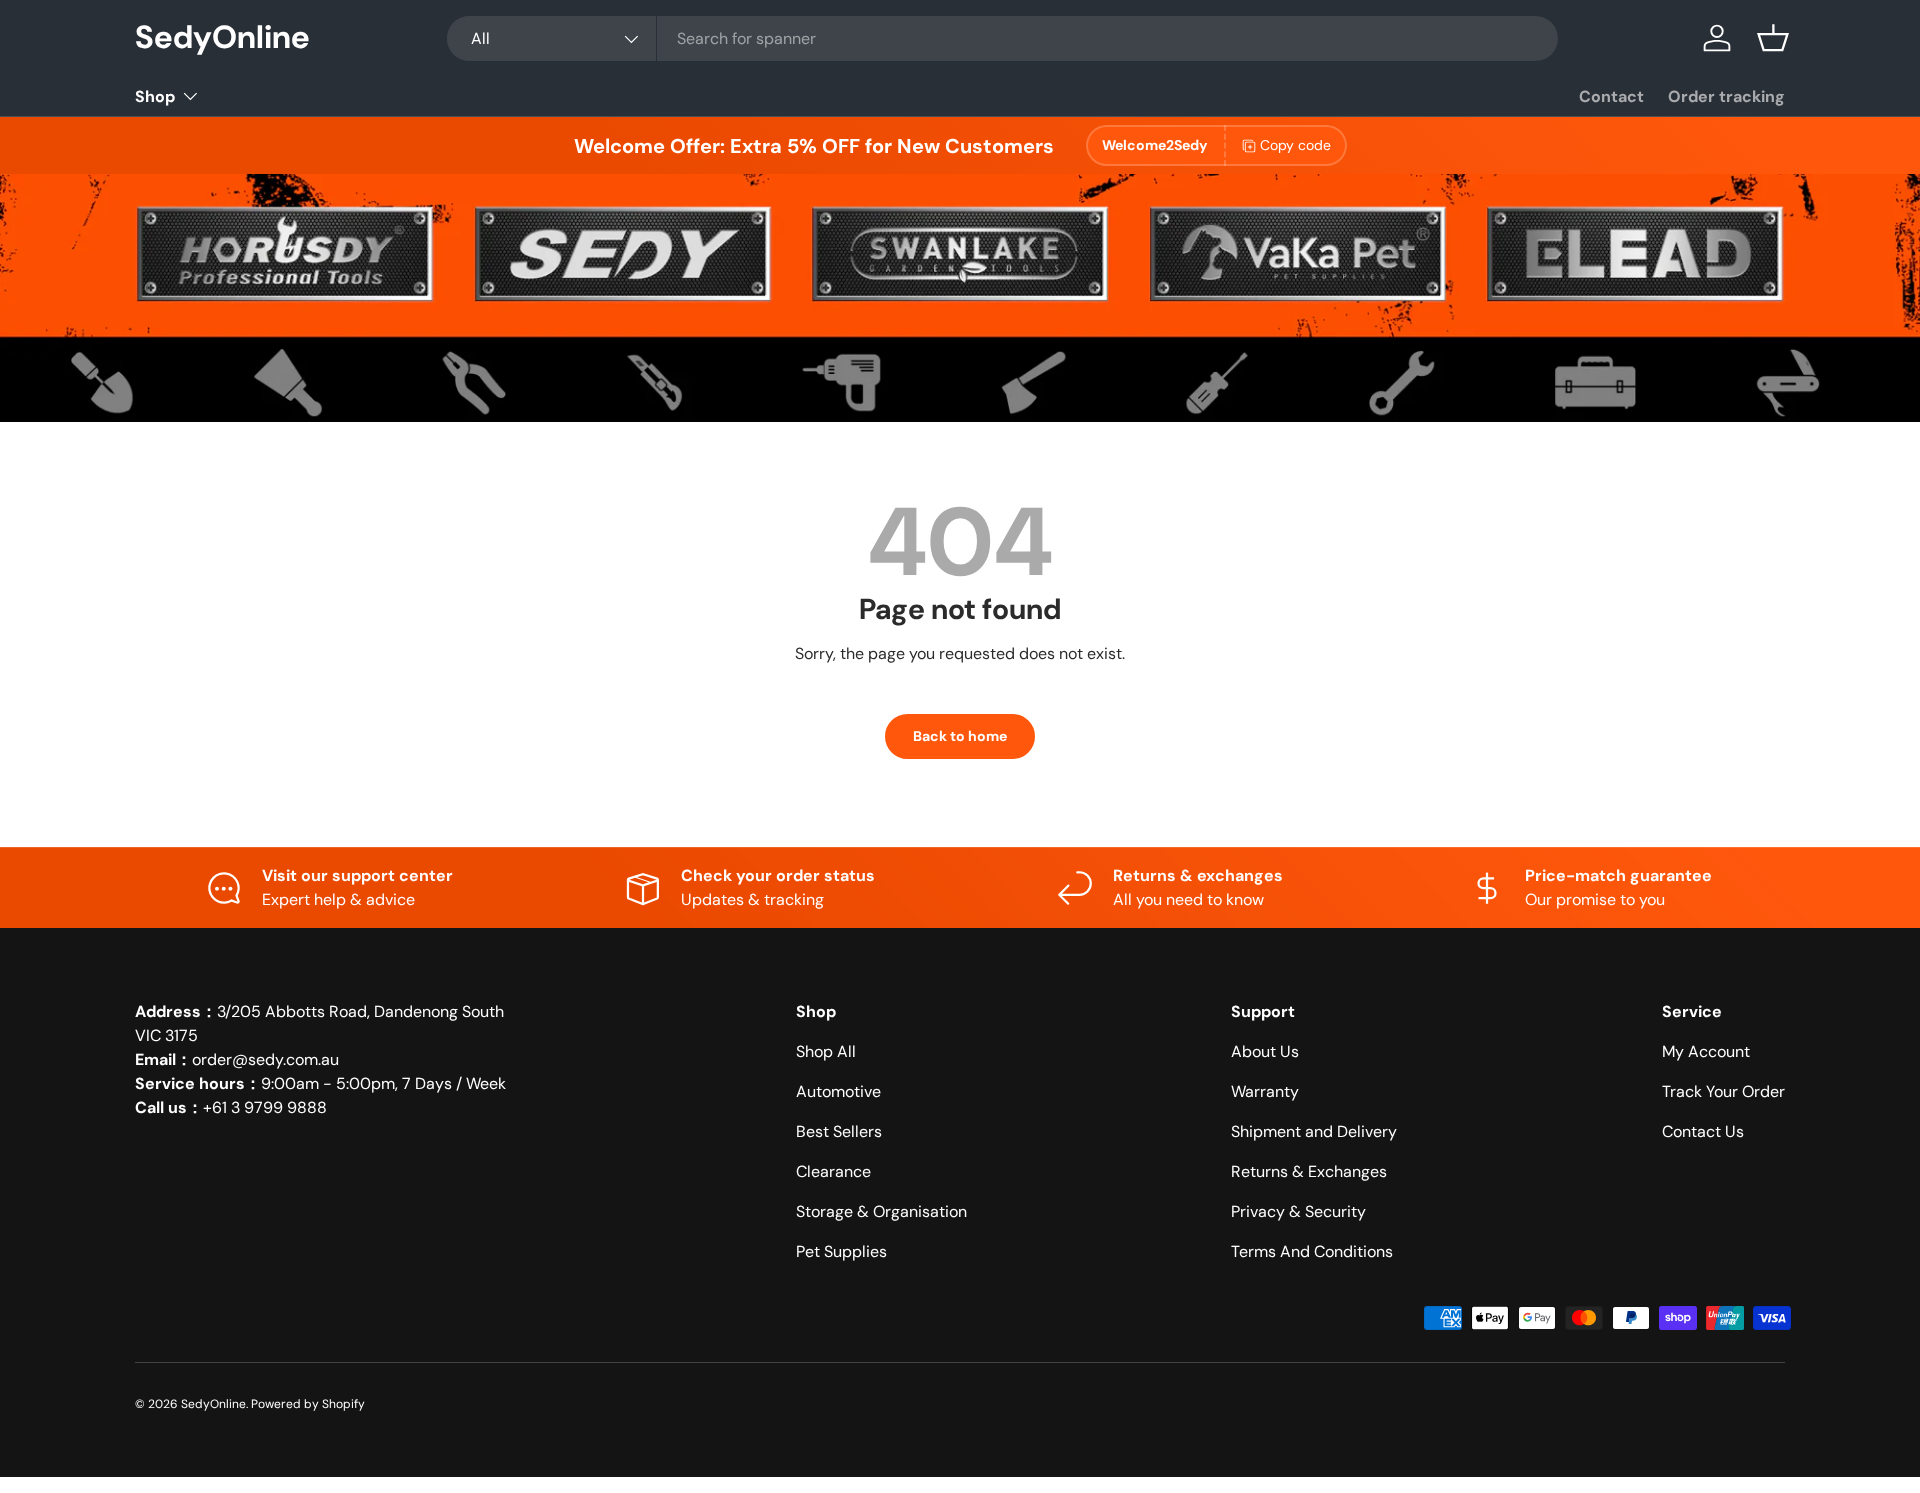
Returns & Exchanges (1309, 1171)
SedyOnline (213, 1404)
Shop (155, 96)
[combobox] (1002, 38)
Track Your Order (1723, 1091)
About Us (1265, 1051)
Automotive (838, 1091)
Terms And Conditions (1312, 1251)
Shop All (826, 1051)
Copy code (1295, 145)
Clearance (833, 1171)
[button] (1773, 38)
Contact (1611, 96)
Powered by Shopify (308, 1404)
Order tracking (1726, 96)
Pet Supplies (841, 1251)
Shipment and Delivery (1314, 1131)
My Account (1706, 1051)
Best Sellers (839, 1131)
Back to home (960, 736)
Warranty (1265, 1091)
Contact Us (1703, 1131)
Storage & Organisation (881, 1211)
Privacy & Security (1298, 1211)
